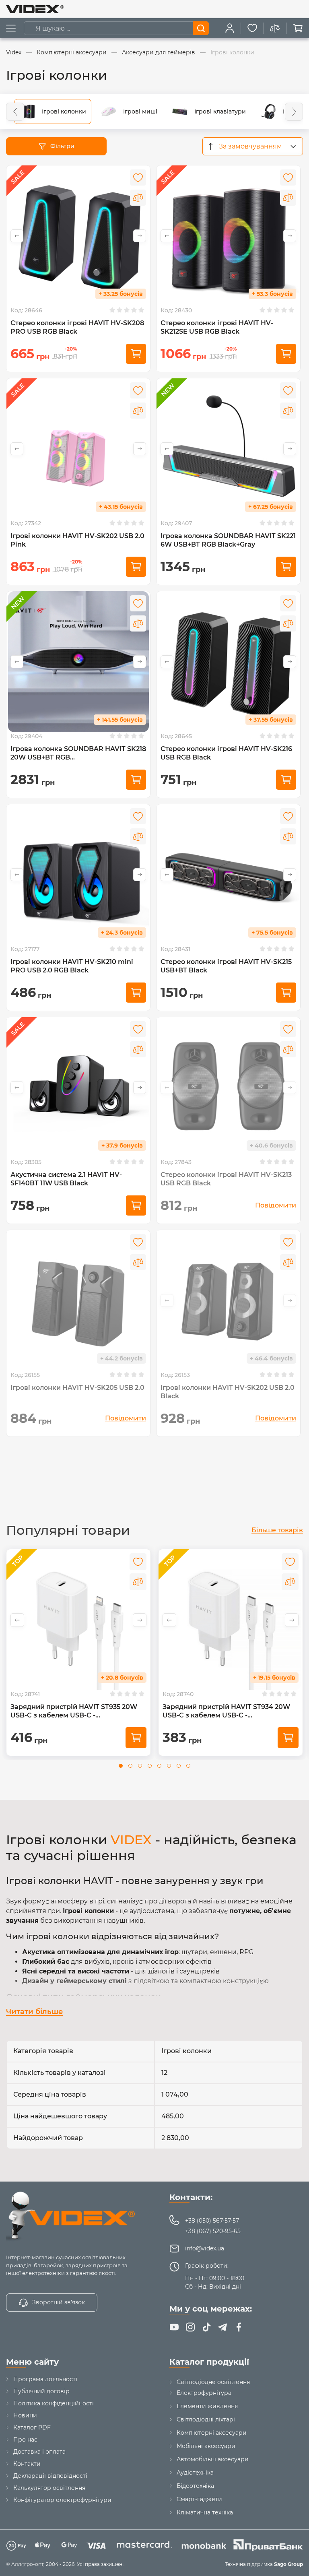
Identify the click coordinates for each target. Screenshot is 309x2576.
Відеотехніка (195, 2486)
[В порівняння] (138, 198)
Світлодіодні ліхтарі (206, 2419)
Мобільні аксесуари (206, 2446)
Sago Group (288, 2564)
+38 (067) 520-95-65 (213, 2231)
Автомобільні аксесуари (213, 2459)
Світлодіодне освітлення (213, 2382)
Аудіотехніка (195, 2473)
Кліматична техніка (205, 2512)
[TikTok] (206, 2327)
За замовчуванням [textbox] (250, 146)
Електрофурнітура (204, 2393)
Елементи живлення (207, 2406)
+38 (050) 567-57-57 (212, 2221)
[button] (15, 112)
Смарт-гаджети (199, 2499)
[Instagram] (190, 2327)
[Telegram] (222, 2327)
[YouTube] (174, 2327)
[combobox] (253, 146)
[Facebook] (239, 2327)
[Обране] (252, 28)
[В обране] (138, 178)
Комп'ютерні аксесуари (212, 2433)
